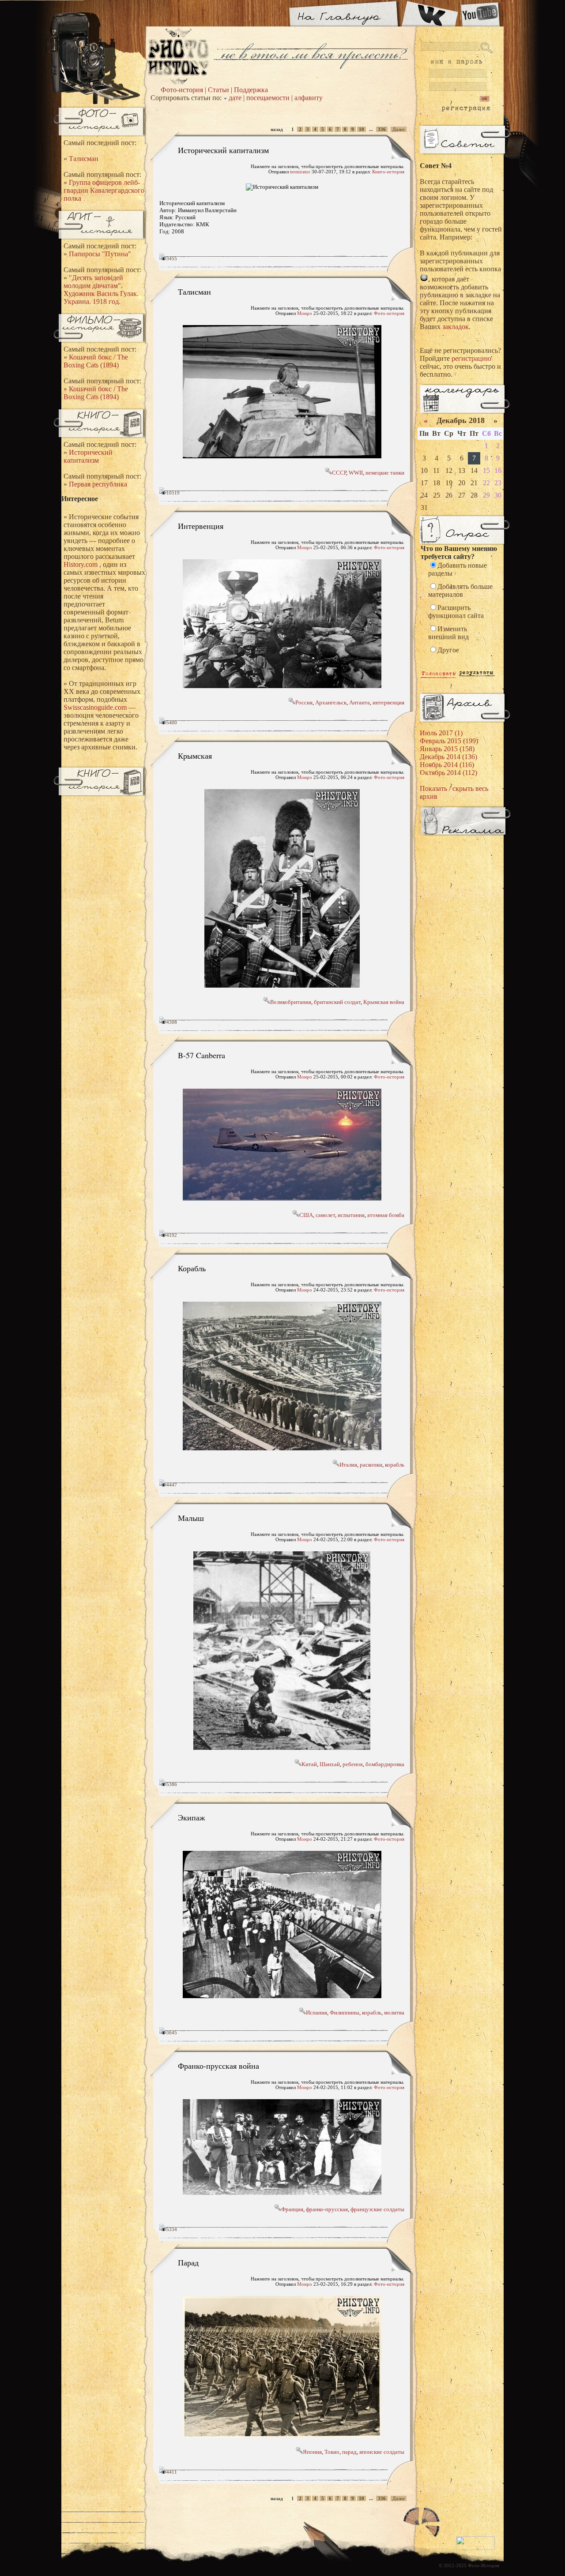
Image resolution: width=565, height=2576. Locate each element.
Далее (399, 129)
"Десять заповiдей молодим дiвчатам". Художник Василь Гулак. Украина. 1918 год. (101, 290)
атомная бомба (386, 1215)
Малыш (191, 1518)
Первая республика (98, 484)
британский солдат (337, 1002)
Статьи (218, 90)
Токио (332, 2452)
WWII (356, 473)
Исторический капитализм (88, 456)
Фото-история (182, 90)
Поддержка (251, 90)
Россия (304, 702)
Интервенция (201, 526)
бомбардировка (385, 1764)
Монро (305, 313)
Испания (316, 2012)
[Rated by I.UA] (475, 2548)
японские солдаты (382, 2452)
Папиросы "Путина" (100, 254)
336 (382, 129)
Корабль (192, 1268)
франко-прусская (327, 2209)
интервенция (388, 702)
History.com (81, 564)
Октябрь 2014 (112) (448, 773)
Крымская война (384, 1002)
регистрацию (471, 358)
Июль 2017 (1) (441, 733)
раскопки (371, 1465)
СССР (339, 473)
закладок (456, 327)
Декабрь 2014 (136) (448, 757)
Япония (312, 2452)
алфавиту (309, 98)
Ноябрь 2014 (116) (447, 765)
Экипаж (191, 1817)
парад (349, 2452)
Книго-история (388, 172)
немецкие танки (385, 473)
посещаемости (268, 98)
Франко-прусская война (218, 2066)
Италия (348, 1465)
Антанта (360, 702)
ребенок (353, 1764)
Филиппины (345, 2012)
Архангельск (331, 702)
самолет (325, 1215)
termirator (300, 172)
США (306, 1215)
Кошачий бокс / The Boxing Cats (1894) (96, 361)
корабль (395, 1465)
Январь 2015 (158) (447, 749)
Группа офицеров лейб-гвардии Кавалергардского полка (104, 190)
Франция (292, 2209)
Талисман (84, 159)
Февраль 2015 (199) (449, 741)
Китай (309, 1764)
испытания (351, 1215)
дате (235, 98)
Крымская (195, 756)
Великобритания (291, 1002)
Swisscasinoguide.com (95, 707)
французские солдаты (377, 2209)
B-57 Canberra (202, 1055)
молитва (394, 2012)
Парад (188, 2262)
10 (362, 129)
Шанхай (330, 1764)
